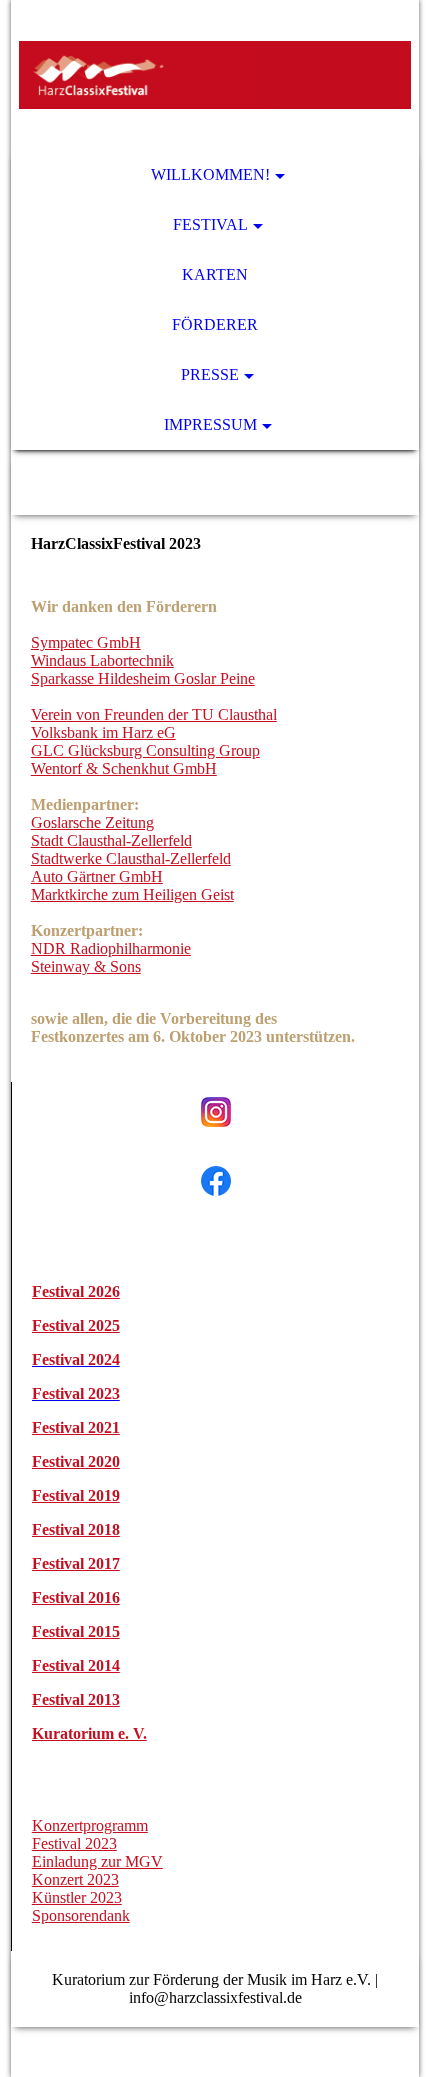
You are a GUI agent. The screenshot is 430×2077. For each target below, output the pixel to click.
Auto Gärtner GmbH (97, 876)
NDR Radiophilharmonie (111, 948)
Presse (210, 374)
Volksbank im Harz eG (103, 732)
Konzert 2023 (75, 1879)
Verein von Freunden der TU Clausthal (154, 714)
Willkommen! (210, 174)
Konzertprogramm (90, 1825)
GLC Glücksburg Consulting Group (145, 750)
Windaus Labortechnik (102, 660)
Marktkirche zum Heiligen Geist (132, 894)
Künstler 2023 (77, 1897)
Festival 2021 (76, 1427)
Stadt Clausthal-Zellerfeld (111, 840)
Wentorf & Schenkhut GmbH (124, 768)
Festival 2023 (74, 1843)
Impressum (210, 424)
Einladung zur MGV (97, 1861)
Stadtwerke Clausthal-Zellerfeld (131, 858)
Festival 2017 (76, 1563)
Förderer (215, 324)
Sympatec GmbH (86, 642)
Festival (210, 224)
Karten (215, 274)
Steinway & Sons (86, 966)
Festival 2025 (76, 1325)
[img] (215, 75)
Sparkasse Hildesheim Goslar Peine (143, 678)
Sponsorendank (81, 1915)
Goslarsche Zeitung (92, 822)
